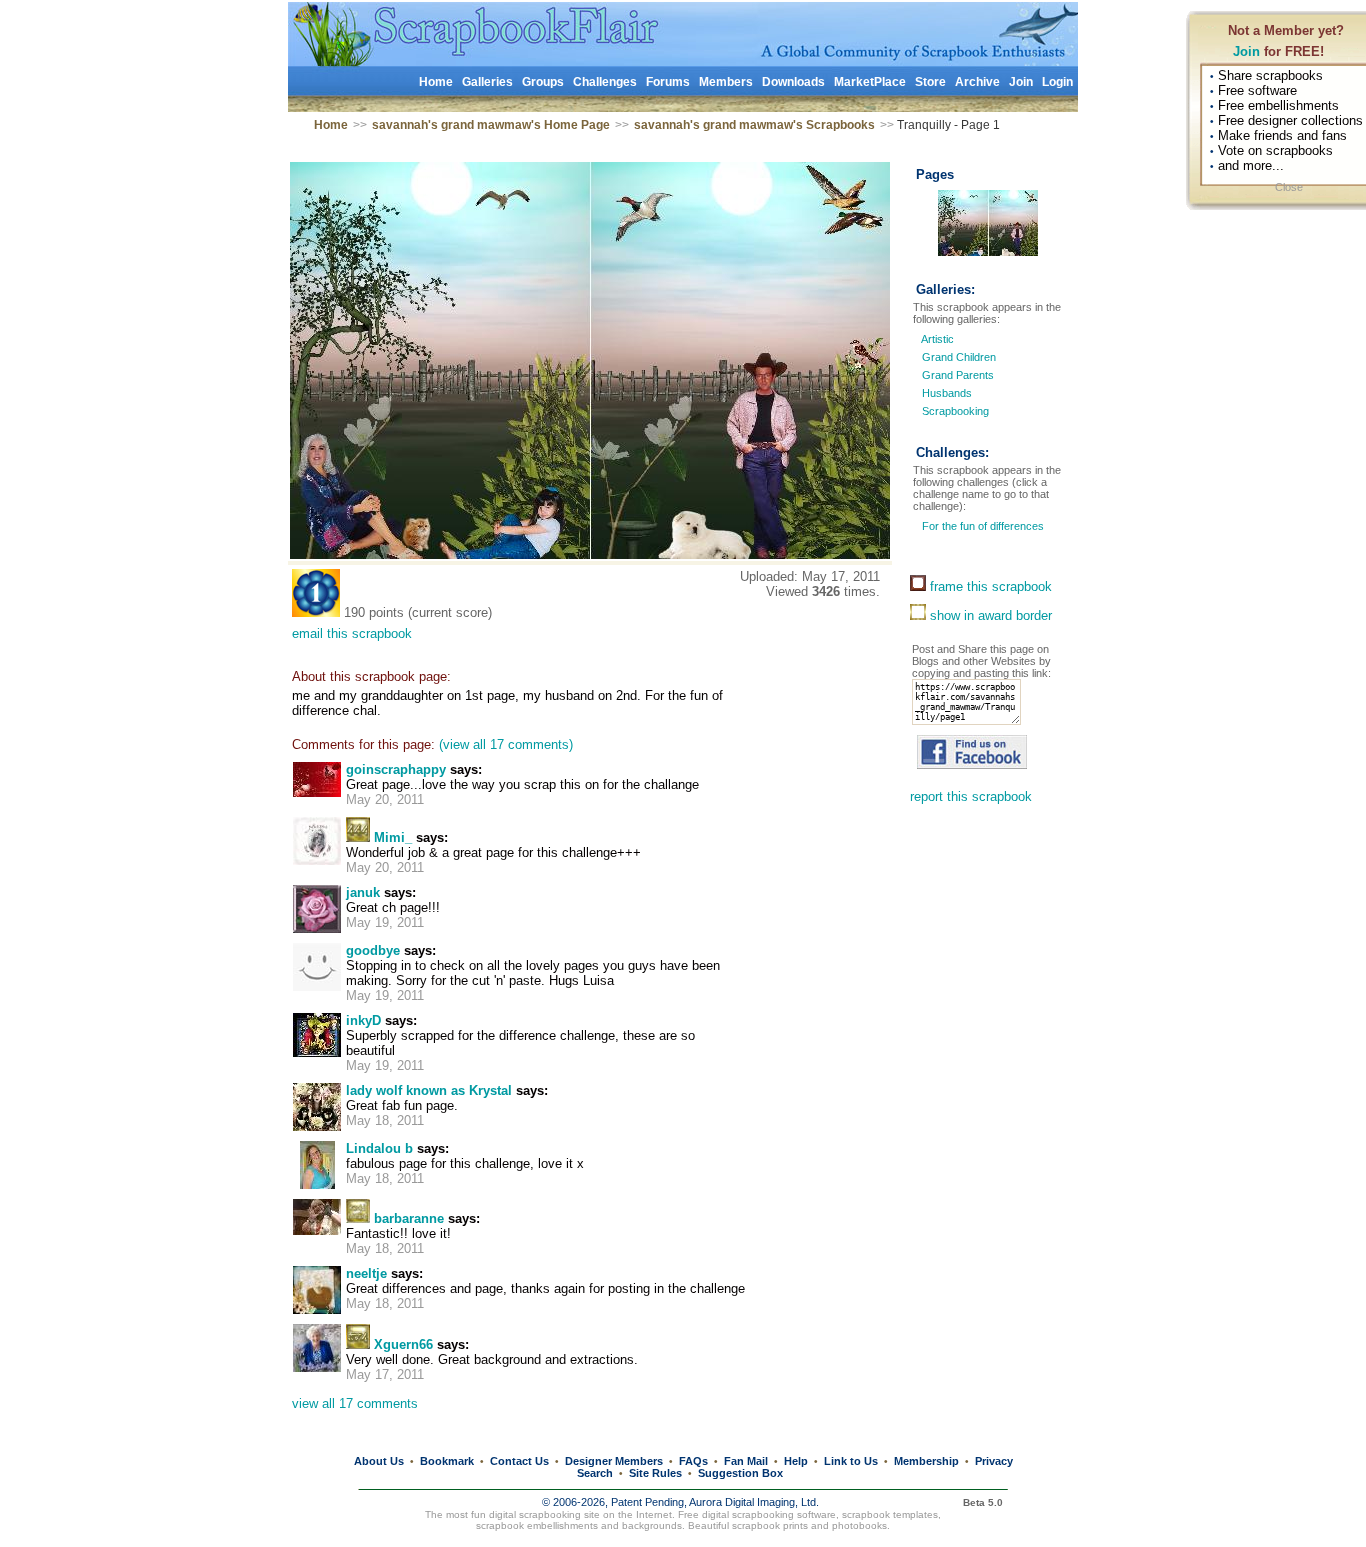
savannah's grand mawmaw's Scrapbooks (754, 125)
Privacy (994, 1461)
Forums (668, 82)
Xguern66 (403, 1344)
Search (595, 1473)
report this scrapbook (971, 796)
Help (796, 1461)
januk (363, 892)
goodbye (373, 950)
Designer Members (614, 1461)
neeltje (366, 1273)
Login (1057, 82)
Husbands (947, 393)
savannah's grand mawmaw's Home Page (491, 125)
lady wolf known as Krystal (429, 1090)
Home (436, 82)
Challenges (605, 82)
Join (1246, 51)
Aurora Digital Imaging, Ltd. (754, 1502)
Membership (926, 1461)
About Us (379, 1461)
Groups (543, 82)
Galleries (487, 82)
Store (930, 82)
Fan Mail (746, 1461)
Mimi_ (393, 837)
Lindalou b (379, 1148)
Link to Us (851, 1461)
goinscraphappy (396, 769)
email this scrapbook (352, 633)
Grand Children (959, 357)
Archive (977, 82)
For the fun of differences (981, 526)
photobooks (859, 1525)
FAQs (693, 1461)
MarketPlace (870, 82)
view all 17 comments (355, 1403)
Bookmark (447, 1461)
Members (726, 82)
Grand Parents (958, 375)
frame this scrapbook (989, 586)
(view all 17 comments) (506, 744)
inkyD (363, 1020)
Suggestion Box (740, 1473)
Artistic (937, 339)
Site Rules (655, 1473)
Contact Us (519, 1461)
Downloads (793, 82)
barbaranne (409, 1218)
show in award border (989, 615)
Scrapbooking (955, 411)
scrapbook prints (770, 1525)
